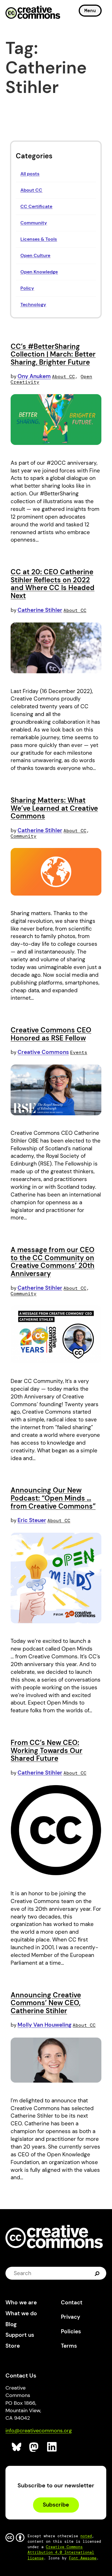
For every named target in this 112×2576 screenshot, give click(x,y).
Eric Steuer (32, 1520)
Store (13, 2346)
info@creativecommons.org (39, 2431)
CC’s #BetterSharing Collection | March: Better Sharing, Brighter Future (53, 354)
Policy (27, 288)
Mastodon (34, 2447)
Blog (11, 2324)
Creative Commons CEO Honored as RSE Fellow (51, 1034)
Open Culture (35, 255)
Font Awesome (83, 2558)
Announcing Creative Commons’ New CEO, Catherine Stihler (46, 2003)
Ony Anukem (34, 376)
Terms (69, 2346)
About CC (31, 190)
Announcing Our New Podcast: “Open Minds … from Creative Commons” (53, 1498)
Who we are (21, 2302)
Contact (72, 2302)
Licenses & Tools (39, 239)
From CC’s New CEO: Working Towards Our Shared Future (47, 1750)
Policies (71, 2331)
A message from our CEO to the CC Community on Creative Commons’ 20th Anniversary (53, 1262)
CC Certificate (36, 206)
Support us (20, 2335)
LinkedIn (52, 2447)
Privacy (71, 2317)
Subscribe (56, 2505)
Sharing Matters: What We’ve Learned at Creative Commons (54, 808)
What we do (21, 2313)
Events (79, 1052)
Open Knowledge (39, 272)
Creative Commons (33, 13)
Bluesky (17, 2447)
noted (86, 2536)
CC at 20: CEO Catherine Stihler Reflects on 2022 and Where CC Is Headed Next (53, 584)
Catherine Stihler (40, 610)
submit (98, 2273)
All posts (30, 174)
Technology (33, 305)
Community (34, 223)
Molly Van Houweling (45, 2025)
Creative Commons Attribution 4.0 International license (61, 2552)
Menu (90, 10)
